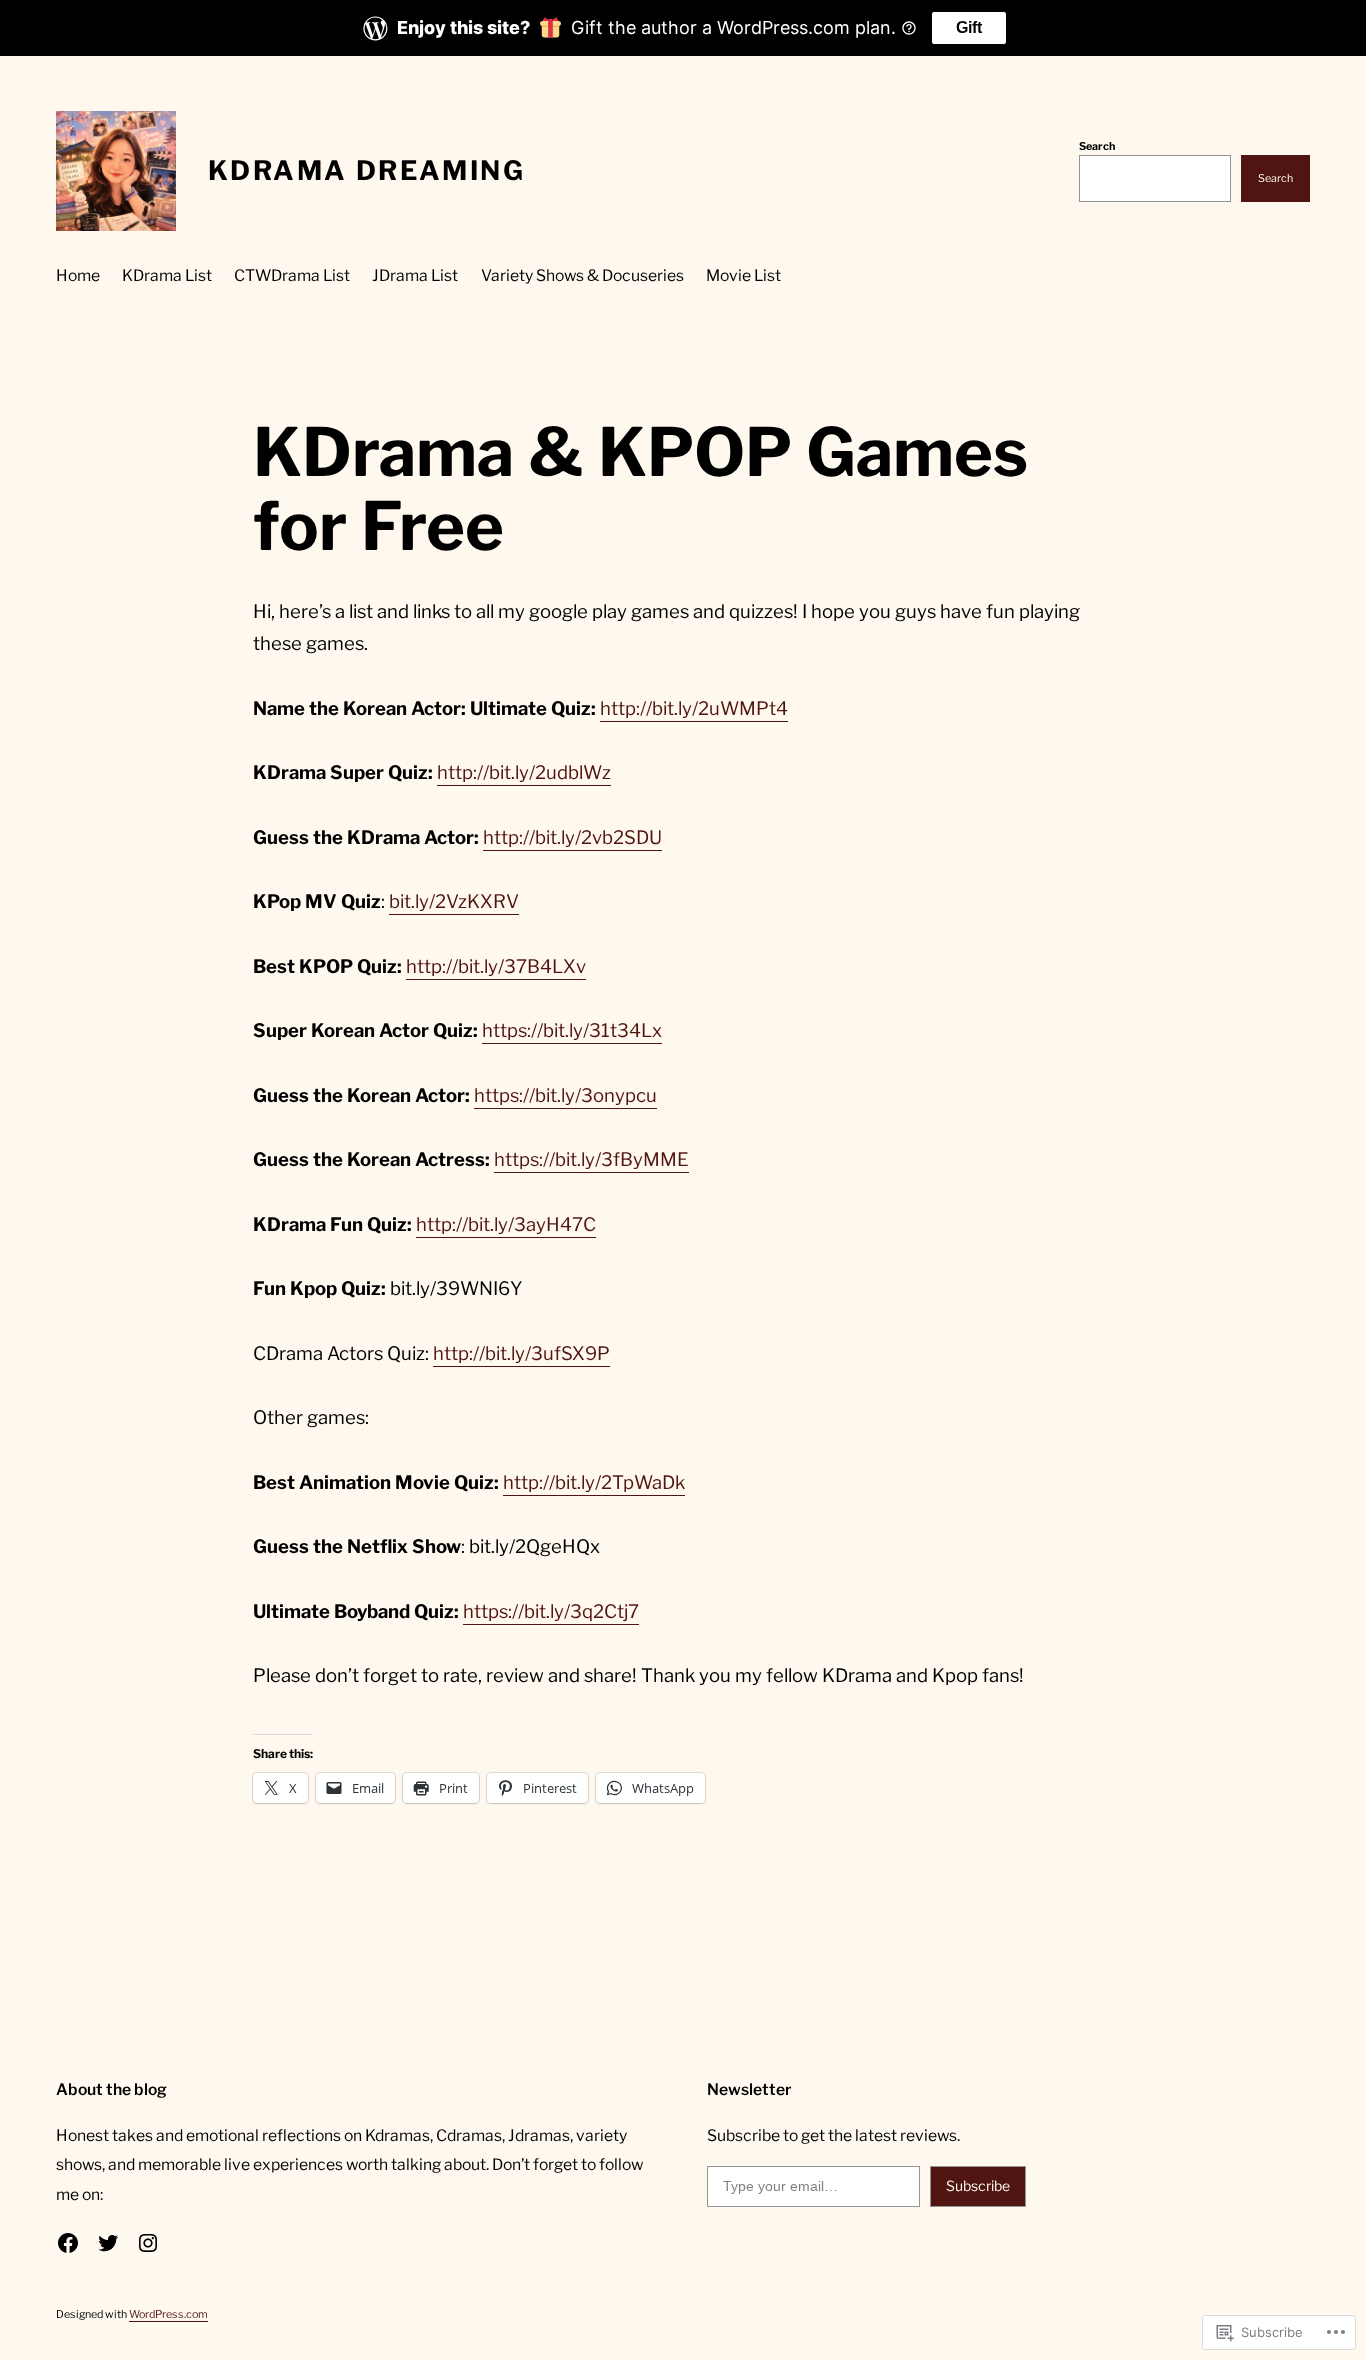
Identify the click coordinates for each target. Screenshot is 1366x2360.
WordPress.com (168, 2314)
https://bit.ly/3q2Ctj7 (551, 1611)
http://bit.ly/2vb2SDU (572, 837)
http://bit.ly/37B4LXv (496, 966)
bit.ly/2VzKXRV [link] (454, 901)
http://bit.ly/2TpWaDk (594, 1482)
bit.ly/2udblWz (550, 772)
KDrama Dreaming (366, 170)
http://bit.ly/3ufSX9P (521, 1353)
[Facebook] (68, 2243)
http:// (463, 772)
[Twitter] (108, 2243)
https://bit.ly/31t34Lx (572, 1030)
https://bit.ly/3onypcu (565, 1095)
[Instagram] (148, 2243)
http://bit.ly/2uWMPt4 (694, 708)
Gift (969, 27)
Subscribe (978, 2185)
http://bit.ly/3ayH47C (506, 1224)
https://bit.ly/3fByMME (591, 1159)
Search (1097, 146)
